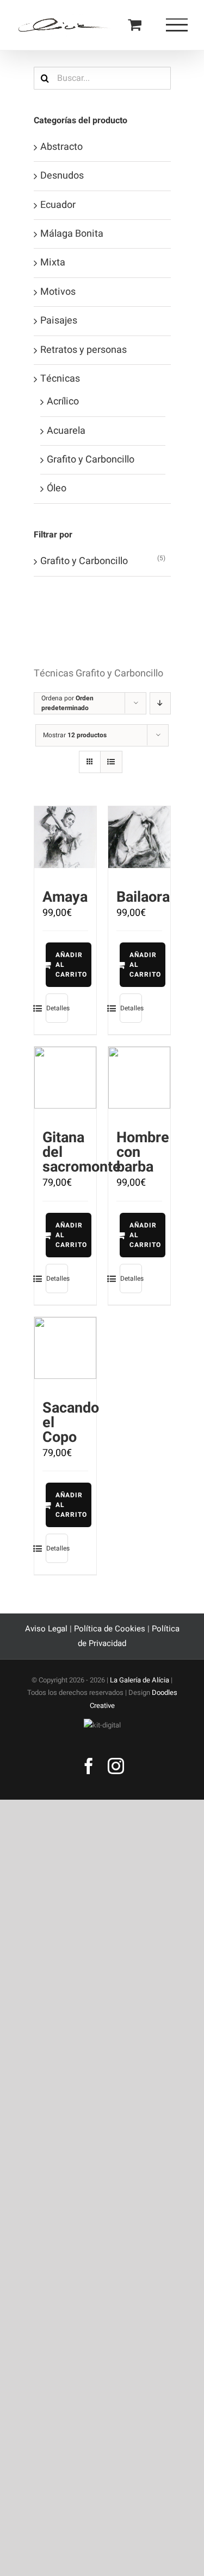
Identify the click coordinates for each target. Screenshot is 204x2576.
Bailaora (143, 897)
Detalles (57, 1008)
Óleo (57, 488)
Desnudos (62, 176)
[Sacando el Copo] (65, 1348)
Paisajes (59, 321)
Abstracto (61, 147)
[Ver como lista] (111, 762)
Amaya (65, 897)
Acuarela (66, 431)
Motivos (58, 292)
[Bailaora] (139, 837)
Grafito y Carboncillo (91, 460)
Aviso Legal (47, 1629)
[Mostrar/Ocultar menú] (177, 25)
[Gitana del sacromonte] (65, 1078)
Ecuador (58, 205)
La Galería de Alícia (140, 1680)
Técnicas (60, 379)
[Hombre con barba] (139, 1078)
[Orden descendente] (160, 703)
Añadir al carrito (71, 965)
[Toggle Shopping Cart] (135, 24)
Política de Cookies (110, 1629)
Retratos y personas (84, 350)
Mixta (53, 262)
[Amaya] (65, 837)
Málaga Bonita (72, 234)
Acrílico (63, 401)
